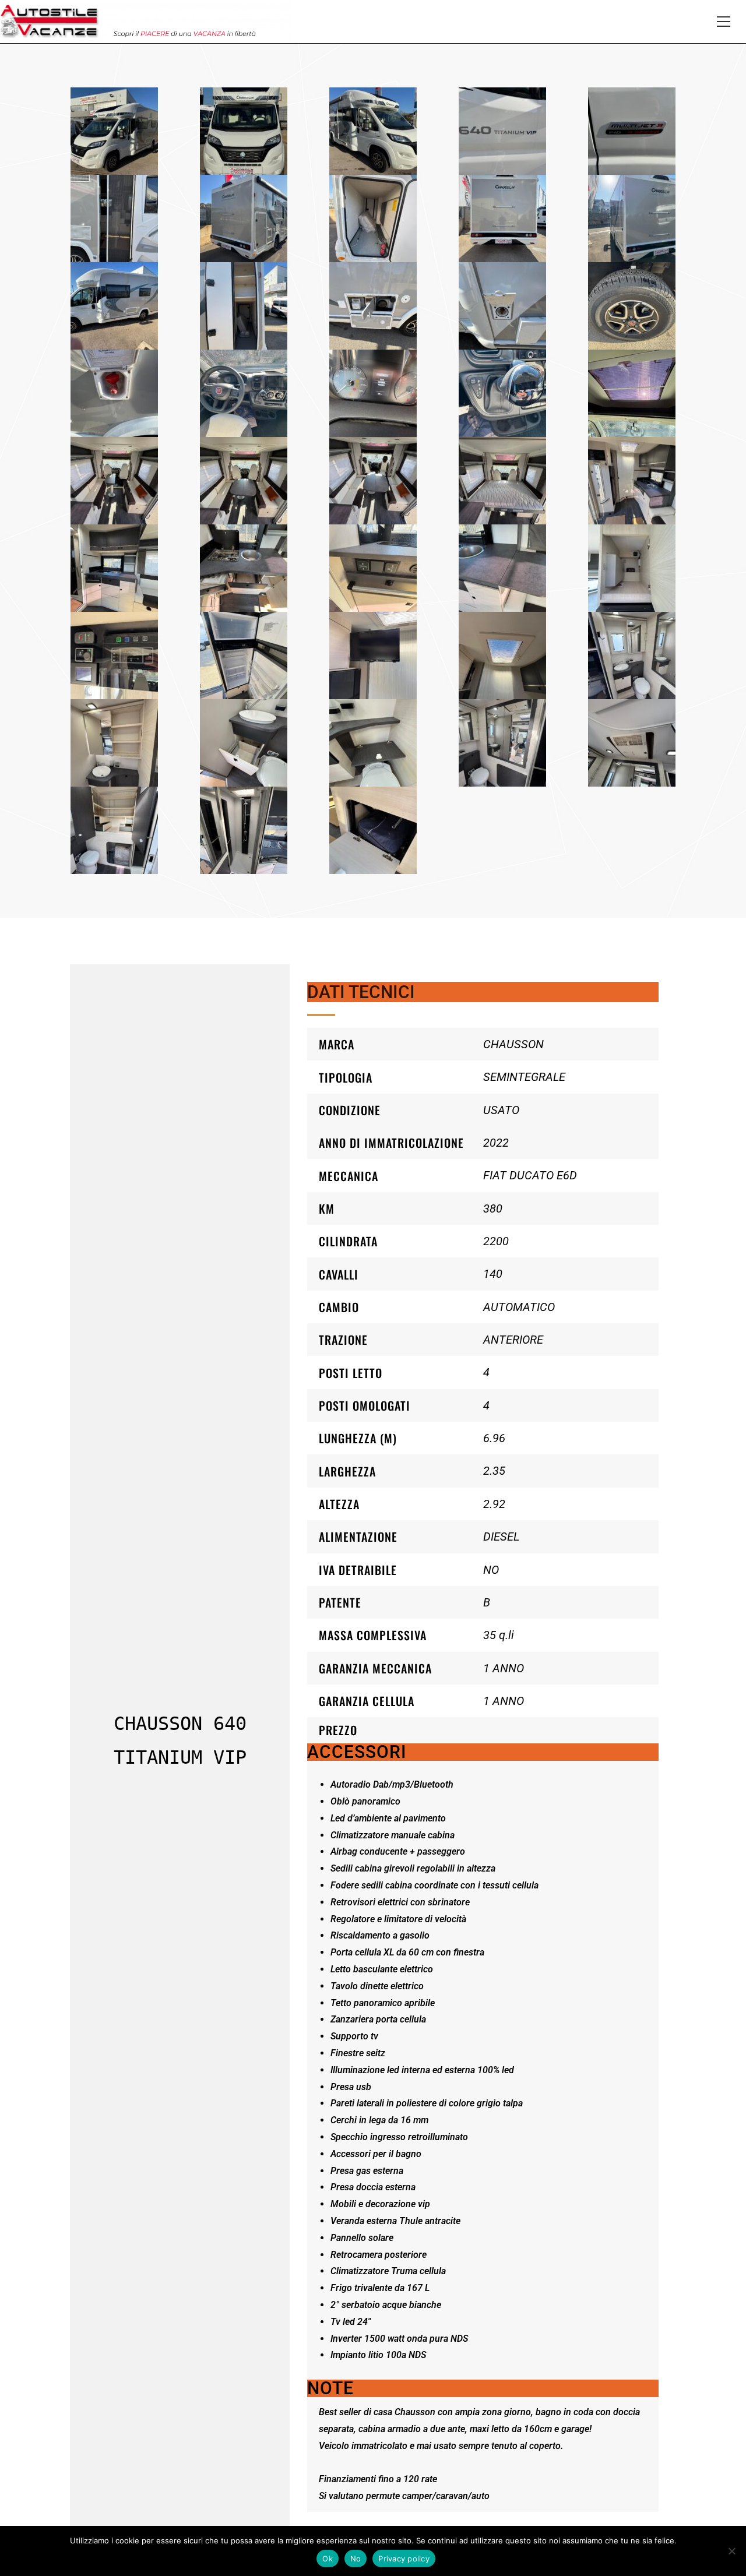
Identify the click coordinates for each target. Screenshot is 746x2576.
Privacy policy (404, 2559)
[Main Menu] (723, 22)
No (356, 2559)
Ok (328, 2559)
